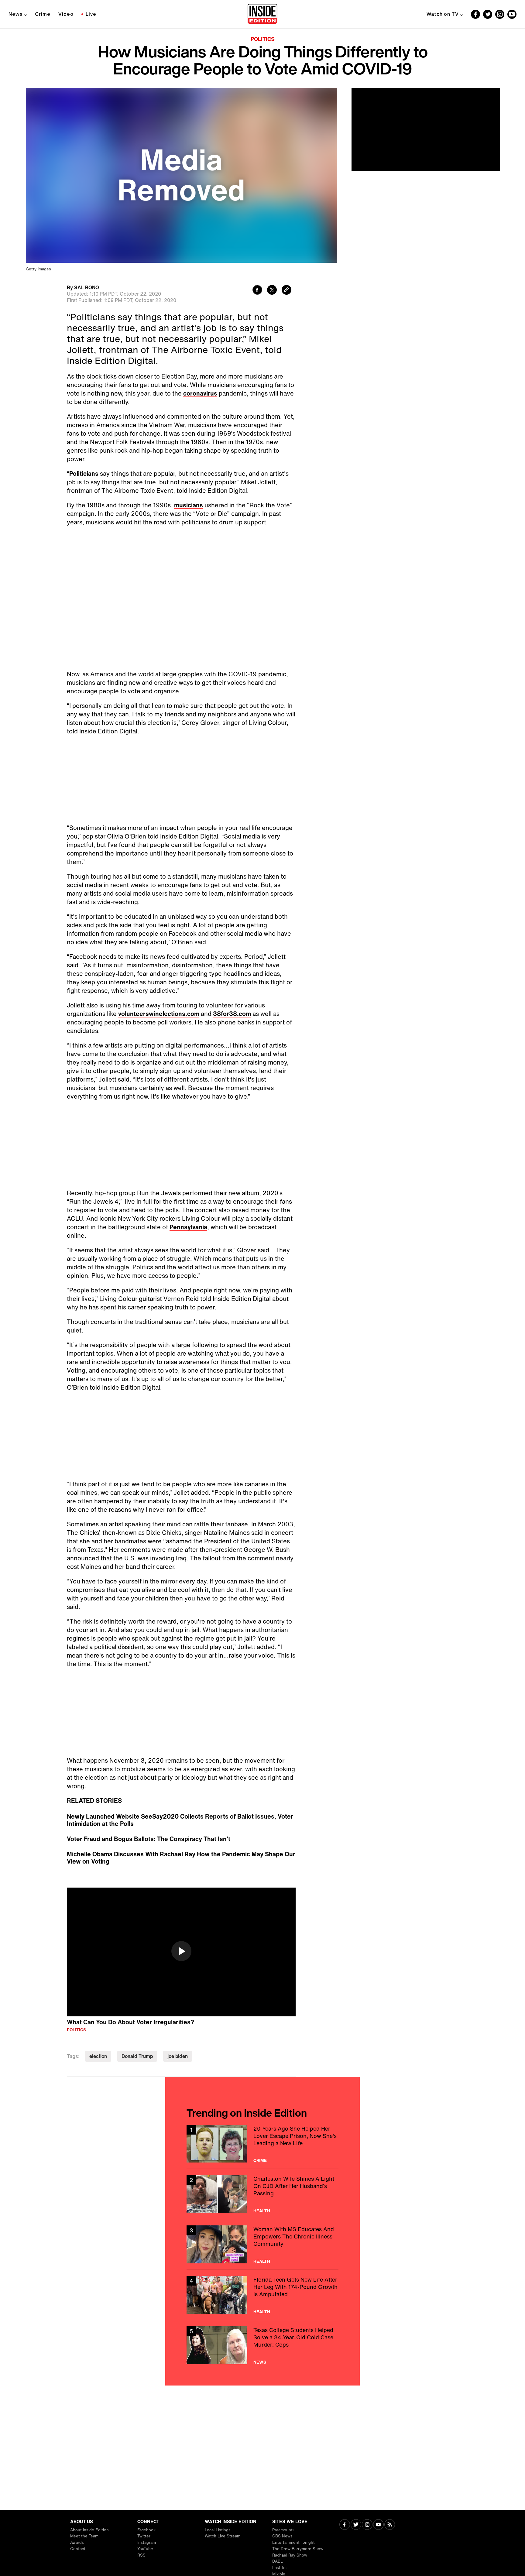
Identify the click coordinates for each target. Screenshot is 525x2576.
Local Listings (218, 2530)
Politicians (84, 473)
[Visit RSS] (390, 2525)
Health (262, 2073)
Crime (43, 14)
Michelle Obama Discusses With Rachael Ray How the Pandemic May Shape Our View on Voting (181, 1720)
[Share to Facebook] (257, 291)
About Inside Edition (89, 2530)
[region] (181, 1815)
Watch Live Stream (223, 2536)
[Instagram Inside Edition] (500, 14)
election (98, 1919)
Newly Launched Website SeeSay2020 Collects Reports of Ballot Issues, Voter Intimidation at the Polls (180, 1683)
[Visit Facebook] (345, 2525)
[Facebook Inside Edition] (475, 14)
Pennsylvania (188, 1090)
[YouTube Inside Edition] (512, 14)
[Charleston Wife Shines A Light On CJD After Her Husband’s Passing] (262, 2057)
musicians (189, 505)
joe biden (178, 1919)
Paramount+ (284, 2530)
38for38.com (232, 876)
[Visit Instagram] (367, 2525)
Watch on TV (443, 14)
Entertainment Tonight (293, 2542)
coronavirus (200, 393)
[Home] (262, 14)
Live (91, 14)
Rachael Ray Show (290, 2555)
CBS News (282, 2536)
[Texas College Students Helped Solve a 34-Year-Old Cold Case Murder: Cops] (262, 2208)
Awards (77, 2542)
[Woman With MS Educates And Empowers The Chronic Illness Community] (262, 2107)
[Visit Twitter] (356, 2525)
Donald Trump (137, 1919)
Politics (263, 39)
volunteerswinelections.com (159, 876)
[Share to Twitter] (272, 291)
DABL (278, 2561)
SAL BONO (87, 287)
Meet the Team (84, 2536)
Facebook (146, 2530)
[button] (181, 1814)
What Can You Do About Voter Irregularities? (130, 1885)
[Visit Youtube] (378, 2525)
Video (66, 14)
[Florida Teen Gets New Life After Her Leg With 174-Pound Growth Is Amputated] (262, 2158)
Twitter (144, 2536)
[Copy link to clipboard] (287, 291)
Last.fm (279, 2568)
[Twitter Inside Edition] (488, 14)
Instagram (147, 2542)
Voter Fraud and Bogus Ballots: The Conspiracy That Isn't (149, 1702)
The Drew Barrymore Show (298, 2549)
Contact (78, 2549)
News (16, 14)
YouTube (145, 2549)
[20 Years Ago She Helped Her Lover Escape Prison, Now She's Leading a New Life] (262, 2007)
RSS (141, 2555)
